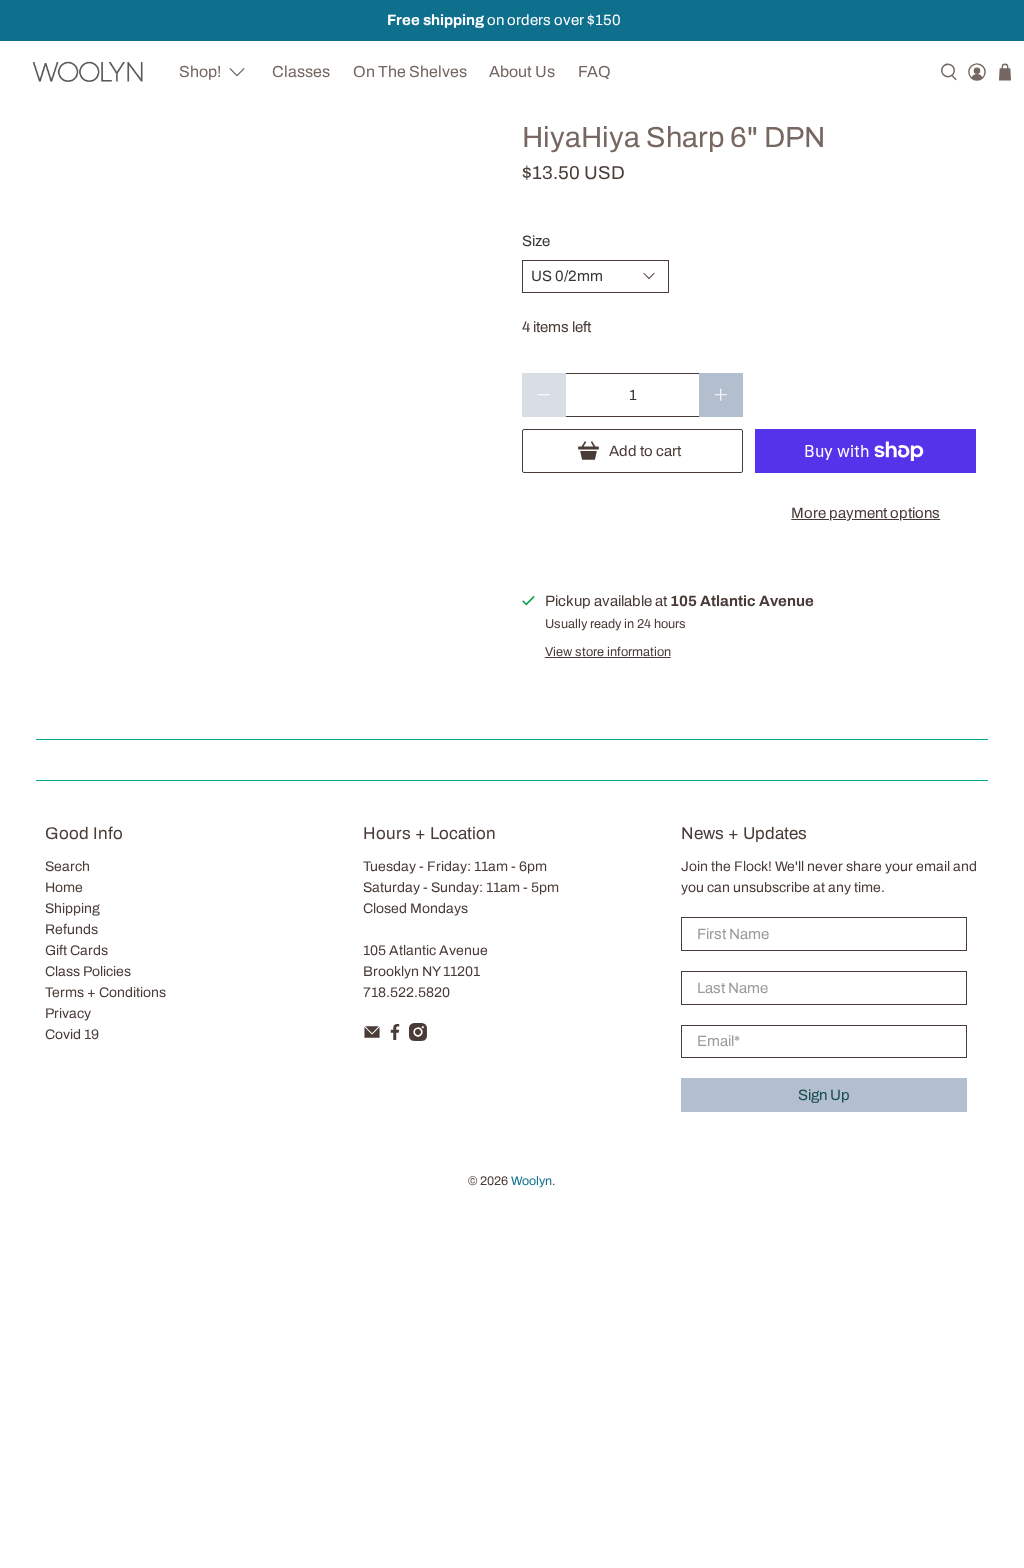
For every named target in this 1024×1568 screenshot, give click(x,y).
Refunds (71, 929)
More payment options (865, 513)
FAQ (594, 71)
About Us (522, 71)
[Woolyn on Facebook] (395, 1036)
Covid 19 (72, 1034)
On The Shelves (410, 71)
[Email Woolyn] (372, 1036)
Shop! (200, 71)
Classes (301, 71)
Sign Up (824, 1095)
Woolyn (531, 1181)
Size (536, 241)
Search (67, 866)
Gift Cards (76, 950)
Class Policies (88, 971)
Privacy (68, 1013)
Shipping (72, 908)
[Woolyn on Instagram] (418, 1036)
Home (64, 887)
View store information (608, 652)
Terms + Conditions (105, 992)
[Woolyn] (88, 71)
